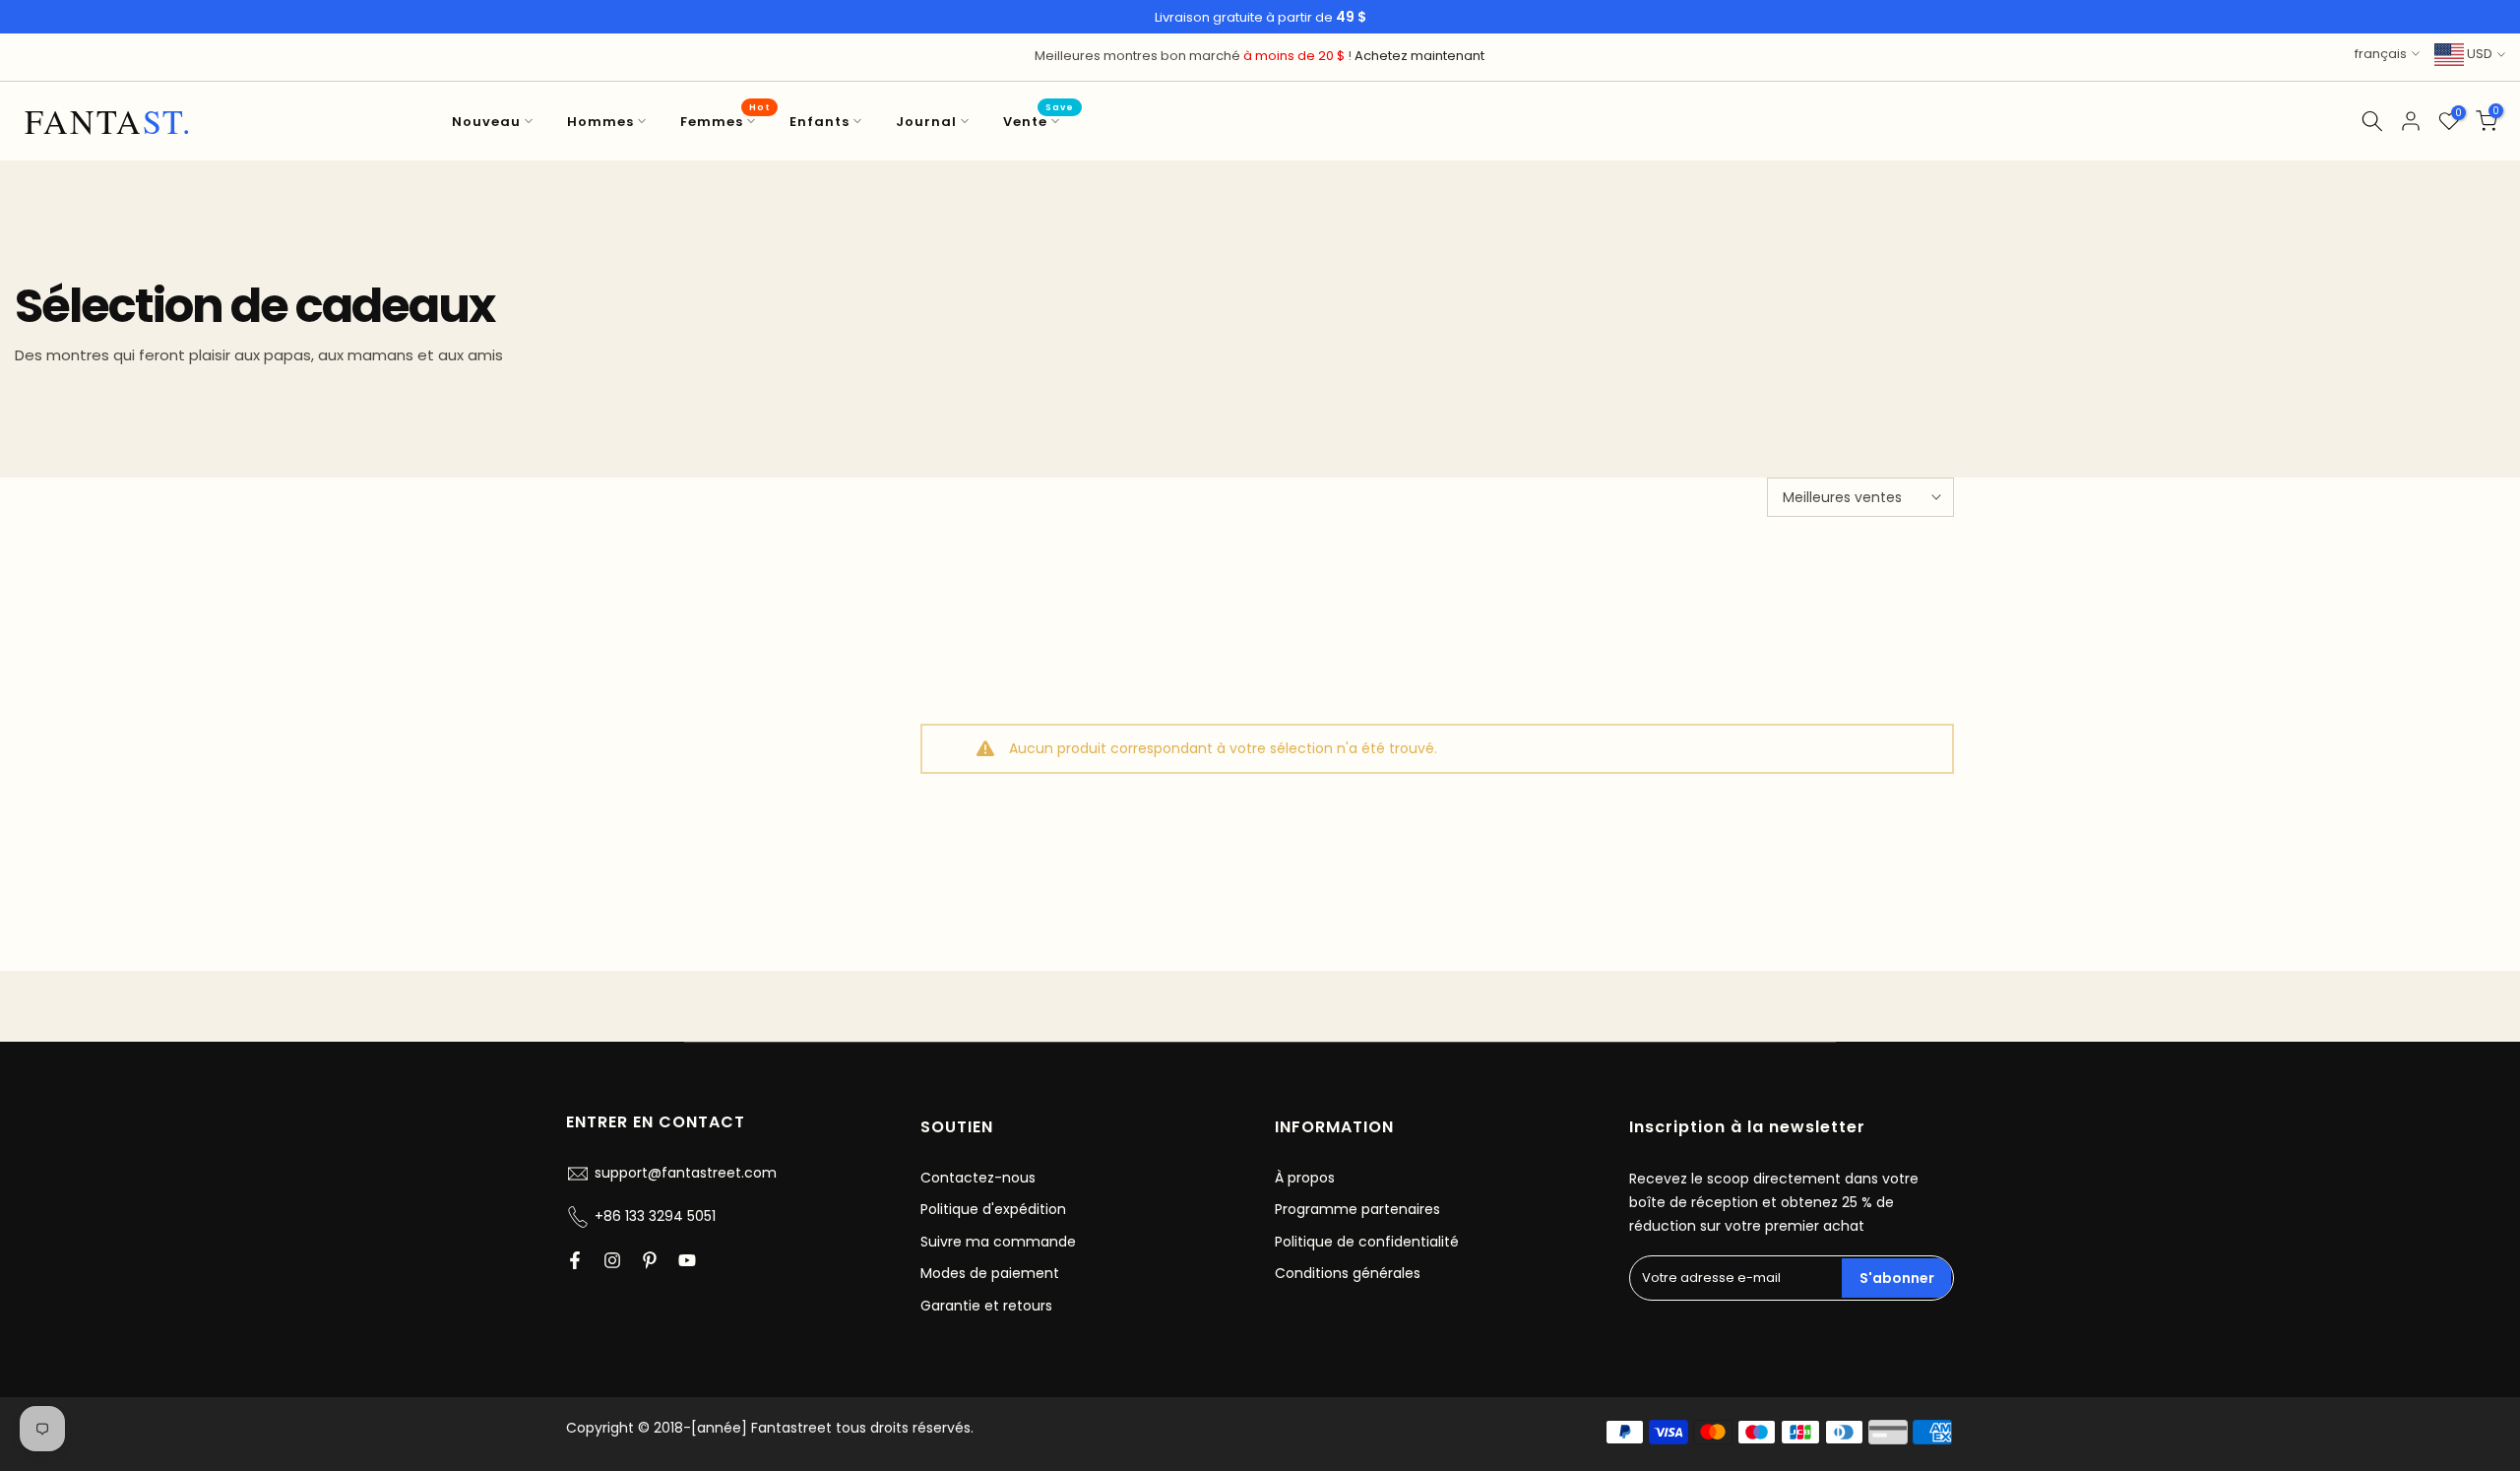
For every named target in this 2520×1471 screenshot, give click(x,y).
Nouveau (486, 122)
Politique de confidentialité (1367, 1242)
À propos (1305, 1178)
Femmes (725, 121)
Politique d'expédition (993, 1209)
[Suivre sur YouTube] (687, 1260)
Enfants (819, 122)
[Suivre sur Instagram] (612, 1260)
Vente (1039, 121)
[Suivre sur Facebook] (575, 1260)
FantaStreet (109, 121)
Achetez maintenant (1419, 56)
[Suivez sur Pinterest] (650, 1260)
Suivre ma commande (998, 1242)
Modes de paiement (990, 1273)
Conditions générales (1348, 1273)
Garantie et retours (986, 1306)
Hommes (600, 122)
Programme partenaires (1357, 1209)
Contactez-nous (978, 1178)
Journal (926, 122)
